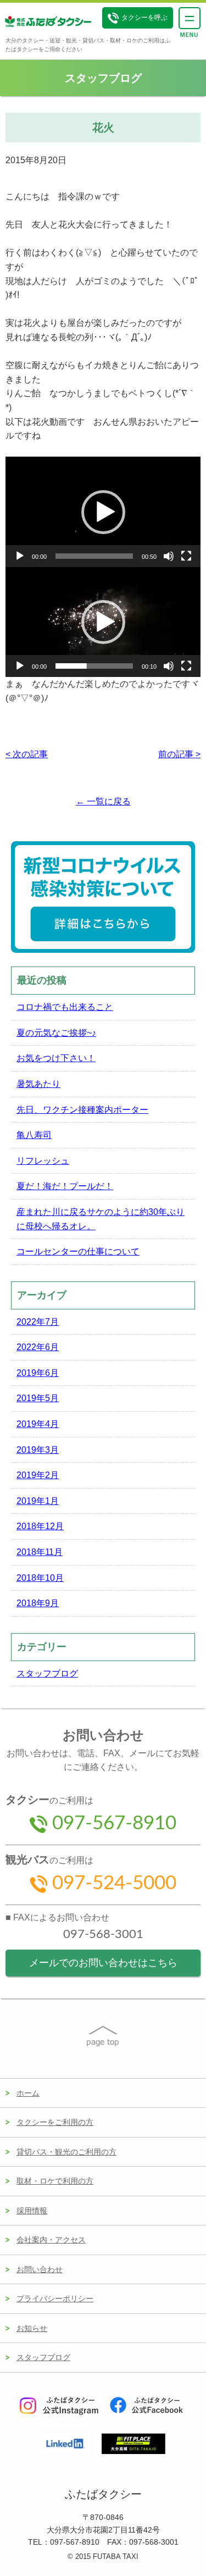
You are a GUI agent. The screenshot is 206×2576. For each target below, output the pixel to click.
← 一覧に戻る (103, 801)
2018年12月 (40, 1526)
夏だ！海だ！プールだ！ (65, 1186)
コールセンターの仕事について (78, 1251)
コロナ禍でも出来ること (65, 1007)
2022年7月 (38, 1322)
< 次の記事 (27, 754)
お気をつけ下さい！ (56, 1058)
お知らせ (32, 2328)
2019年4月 (38, 1424)
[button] (103, 512)
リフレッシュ (43, 1161)
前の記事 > (179, 754)
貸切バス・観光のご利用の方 (66, 2152)
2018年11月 (40, 1552)
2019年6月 (38, 1373)
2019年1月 (38, 1501)
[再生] (20, 556)
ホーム (28, 2093)
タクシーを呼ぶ (144, 18)
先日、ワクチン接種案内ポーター (82, 1110)
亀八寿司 (34, 1135)
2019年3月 (38, 1450)
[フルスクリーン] (186, 556)
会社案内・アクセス (51, 2240)
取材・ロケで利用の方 (55, 2181)
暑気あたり (38, 1084)
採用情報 (32, 2211)
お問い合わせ (40, 2269)
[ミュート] (169, 556)
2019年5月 (38, 1398)
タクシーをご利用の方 (55, 2122)
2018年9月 (38, 1603)
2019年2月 (38, 1475)
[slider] (94, 556)
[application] (103, 512)
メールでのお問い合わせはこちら (103, 1963)
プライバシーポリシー (55, 2299)
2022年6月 (38, 1347)
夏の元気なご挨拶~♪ (56, 1033)
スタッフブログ (47, 1673)
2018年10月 (40, 1578)
